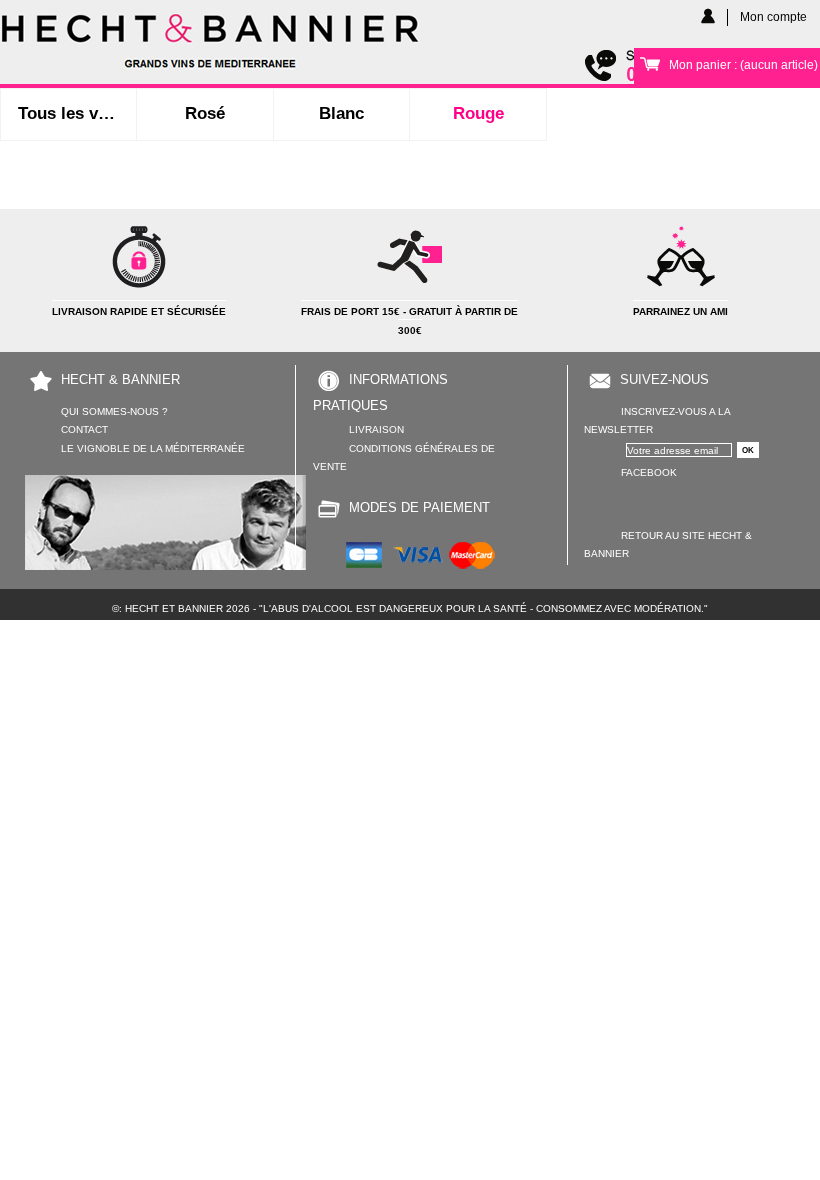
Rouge (478, 113)
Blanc (341, 113)
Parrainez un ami (680, 312)
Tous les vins (70, 113)
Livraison (376, 429)
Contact (84, 429)
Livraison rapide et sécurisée (139, 312)
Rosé (205, 113)
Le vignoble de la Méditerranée (153, 448)
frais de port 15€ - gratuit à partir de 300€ (409, 321)
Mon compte (773, 16)
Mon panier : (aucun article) (743, 64)
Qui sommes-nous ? (114, 411)
